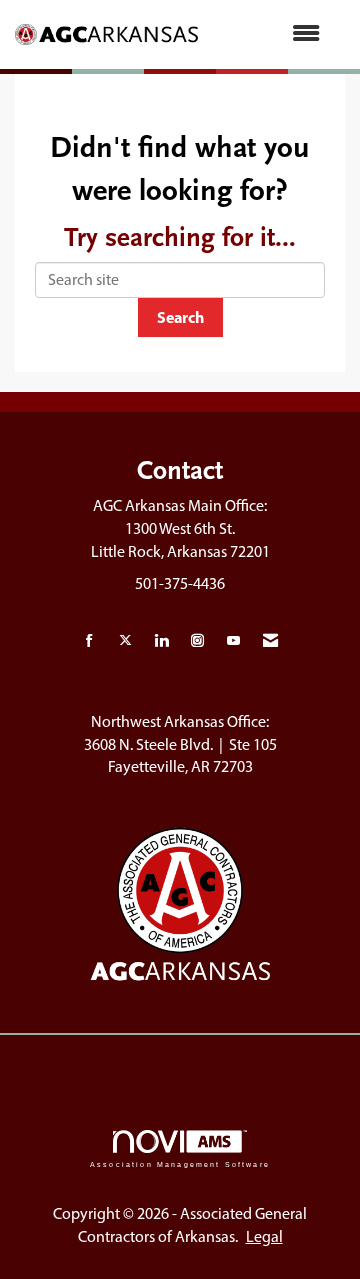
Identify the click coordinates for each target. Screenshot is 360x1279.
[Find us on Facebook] (89, 641)
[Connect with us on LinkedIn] (161, 641)
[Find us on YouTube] (233, 641)
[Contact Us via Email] (270, 641)
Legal (264, 1236)
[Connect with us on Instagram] (197, 641)
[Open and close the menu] (269, 34)
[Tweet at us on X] (125, 641)
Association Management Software (180, 1163)
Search (180, 317)
